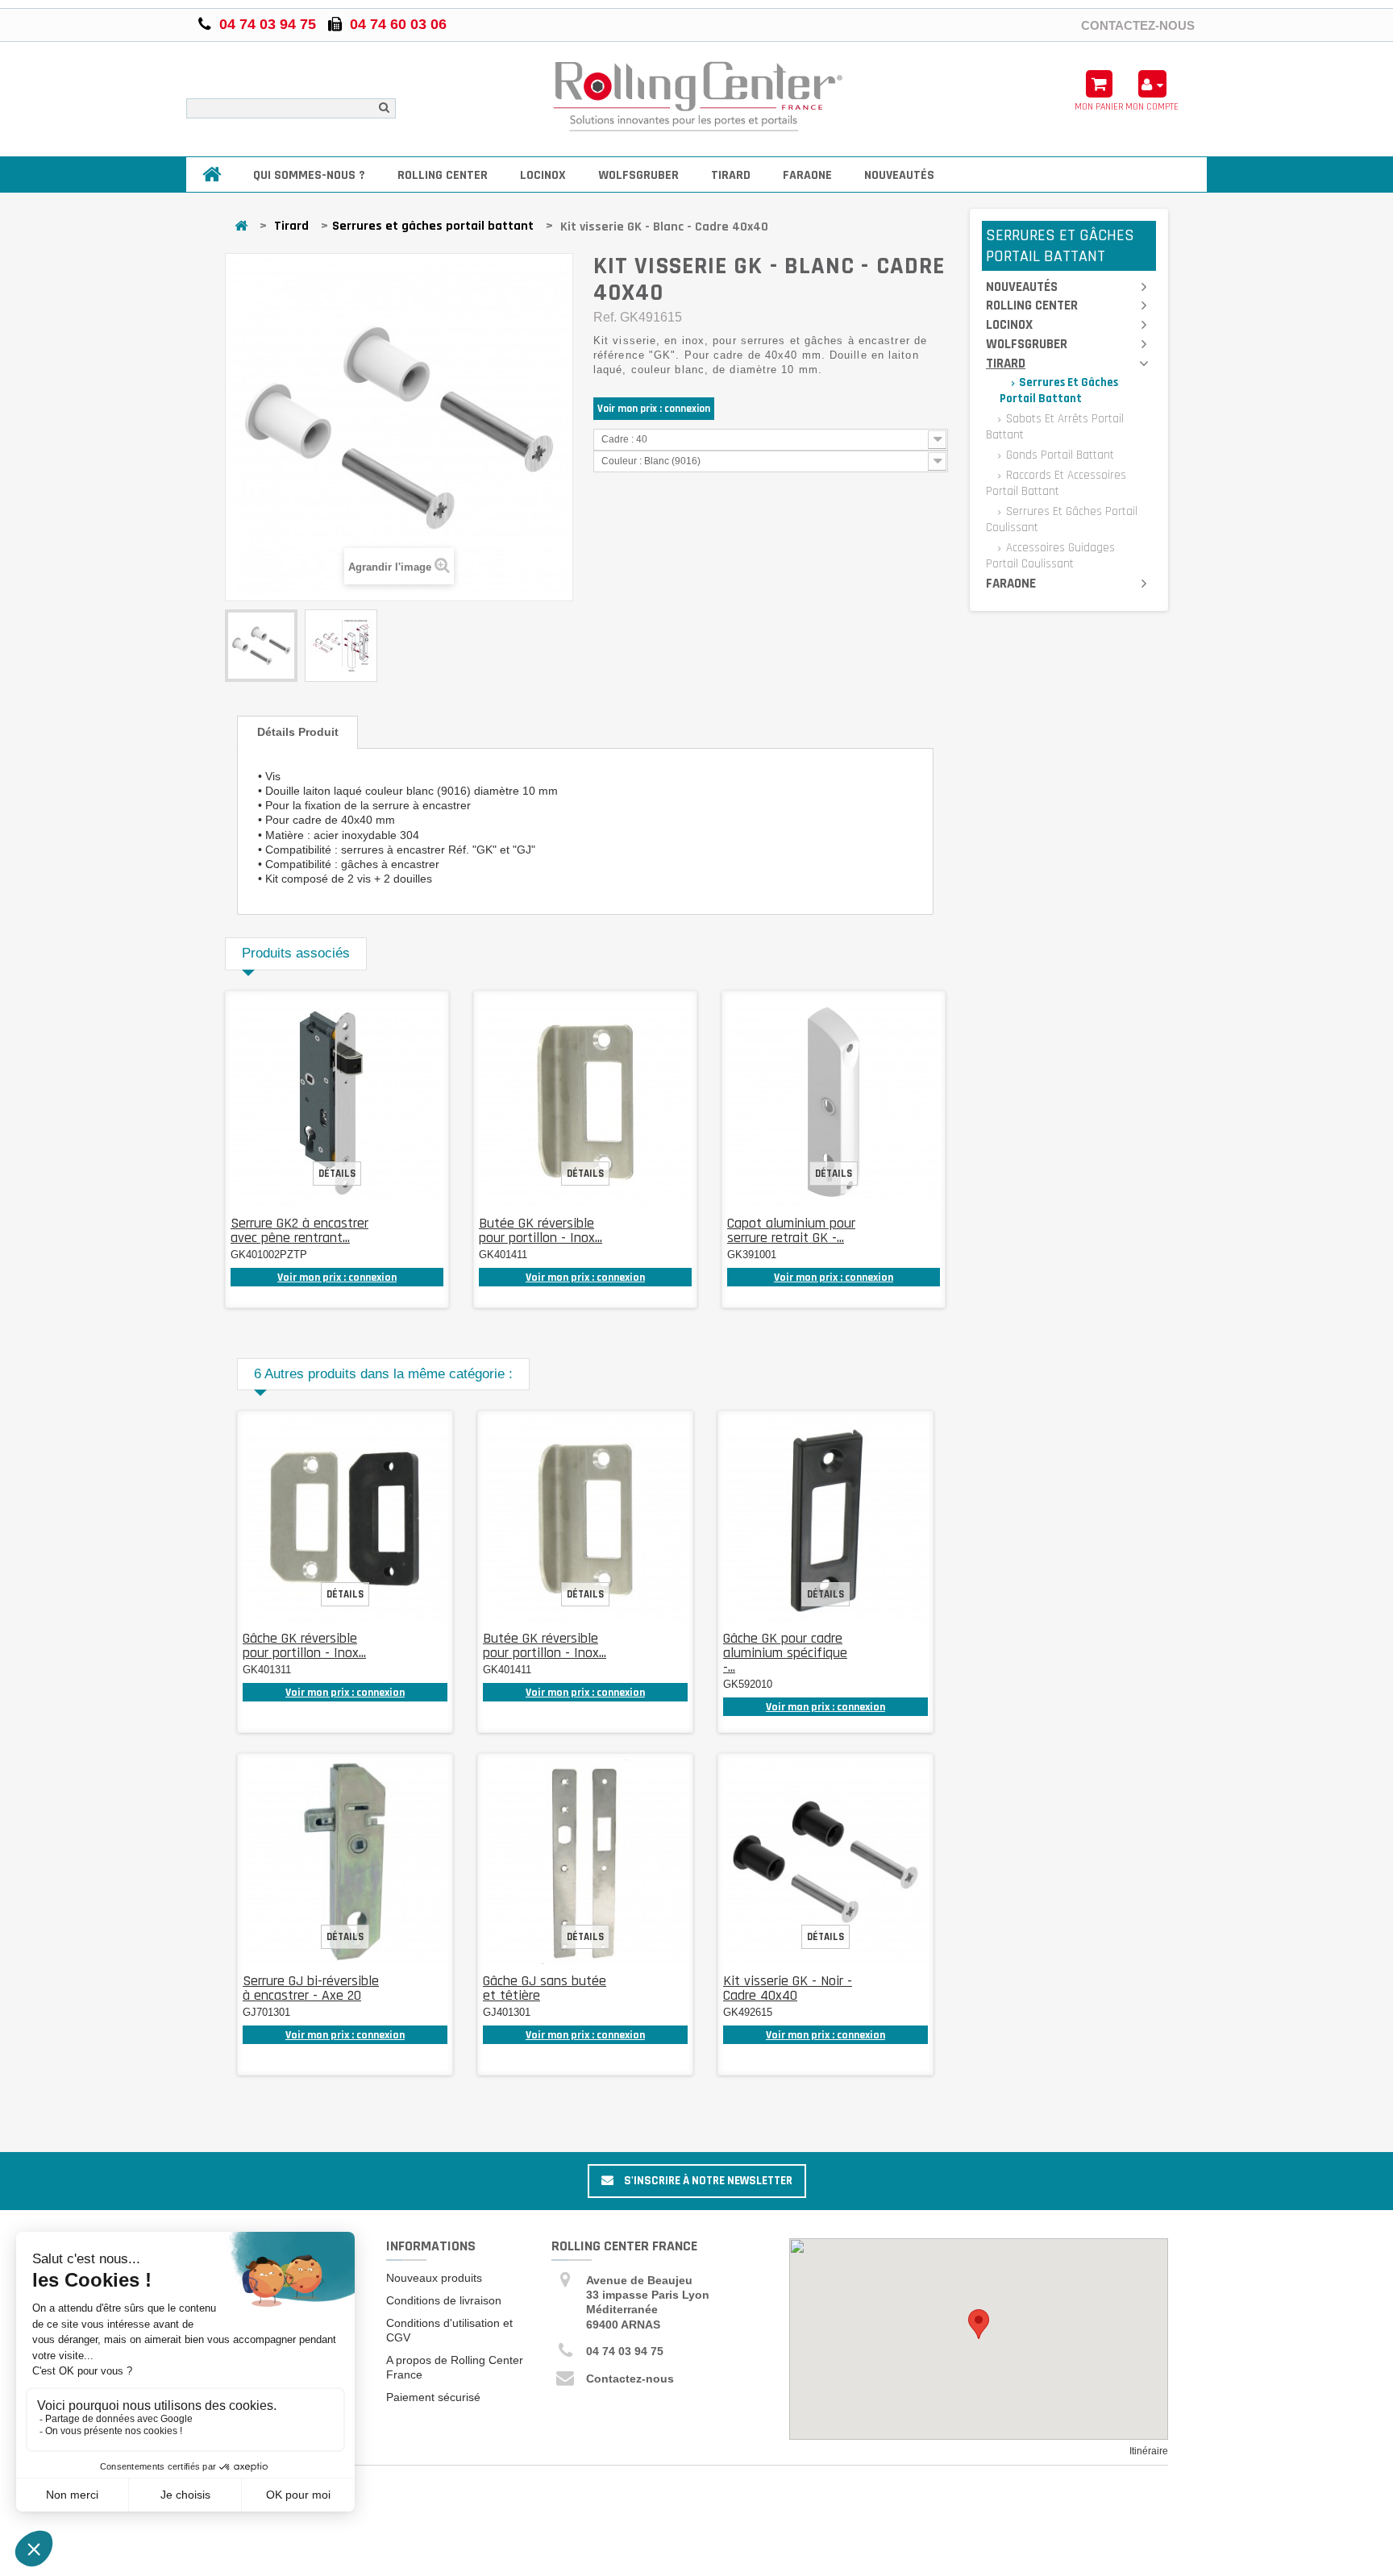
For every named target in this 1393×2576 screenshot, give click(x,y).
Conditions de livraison (444, 2300)
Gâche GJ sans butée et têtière (545, 1988)
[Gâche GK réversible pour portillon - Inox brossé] (345, 1519)
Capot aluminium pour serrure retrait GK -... (791, 1230)
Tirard (731, 175)
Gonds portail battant (1058, 455)
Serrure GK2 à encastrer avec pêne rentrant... (299, 1230)
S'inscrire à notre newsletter (707, 2181)
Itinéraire (1149, 2451)
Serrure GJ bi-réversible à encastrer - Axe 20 (311, 1988)
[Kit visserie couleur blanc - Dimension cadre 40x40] (261, 646)
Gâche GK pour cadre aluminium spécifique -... (785, 1653)
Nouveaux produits (434, 2278)
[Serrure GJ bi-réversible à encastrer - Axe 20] (345, 1862)
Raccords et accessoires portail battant (1056, 483)
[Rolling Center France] (697, 97)
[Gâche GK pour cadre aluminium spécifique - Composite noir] (825, 1519)
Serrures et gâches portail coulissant (1062, 519)
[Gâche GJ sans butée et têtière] (585, 1862)
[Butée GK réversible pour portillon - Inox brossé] (585, 1102)
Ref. (605, 317)
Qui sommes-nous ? (309, 175)
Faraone (807, 175)
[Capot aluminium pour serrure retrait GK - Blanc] (834, 1102)
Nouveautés (899, 175)
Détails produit (298, 732)
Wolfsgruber (638, 175)
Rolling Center (443, 175)
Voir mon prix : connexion (654, 409)
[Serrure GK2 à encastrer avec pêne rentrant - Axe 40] (337, 1102)
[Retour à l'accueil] (241, 227)
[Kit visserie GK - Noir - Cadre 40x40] (825, 1862)
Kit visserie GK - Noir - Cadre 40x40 (788, 1988)
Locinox (543, 175)
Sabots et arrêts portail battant (1055, 427)
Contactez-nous (1138, 25)
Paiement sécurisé (433, 2397)
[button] (979, 2324)
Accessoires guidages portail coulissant (1050, 556)
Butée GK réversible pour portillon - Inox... (541, 1230)
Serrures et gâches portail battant (433, 226)
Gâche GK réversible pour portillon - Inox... (304, 1645)
